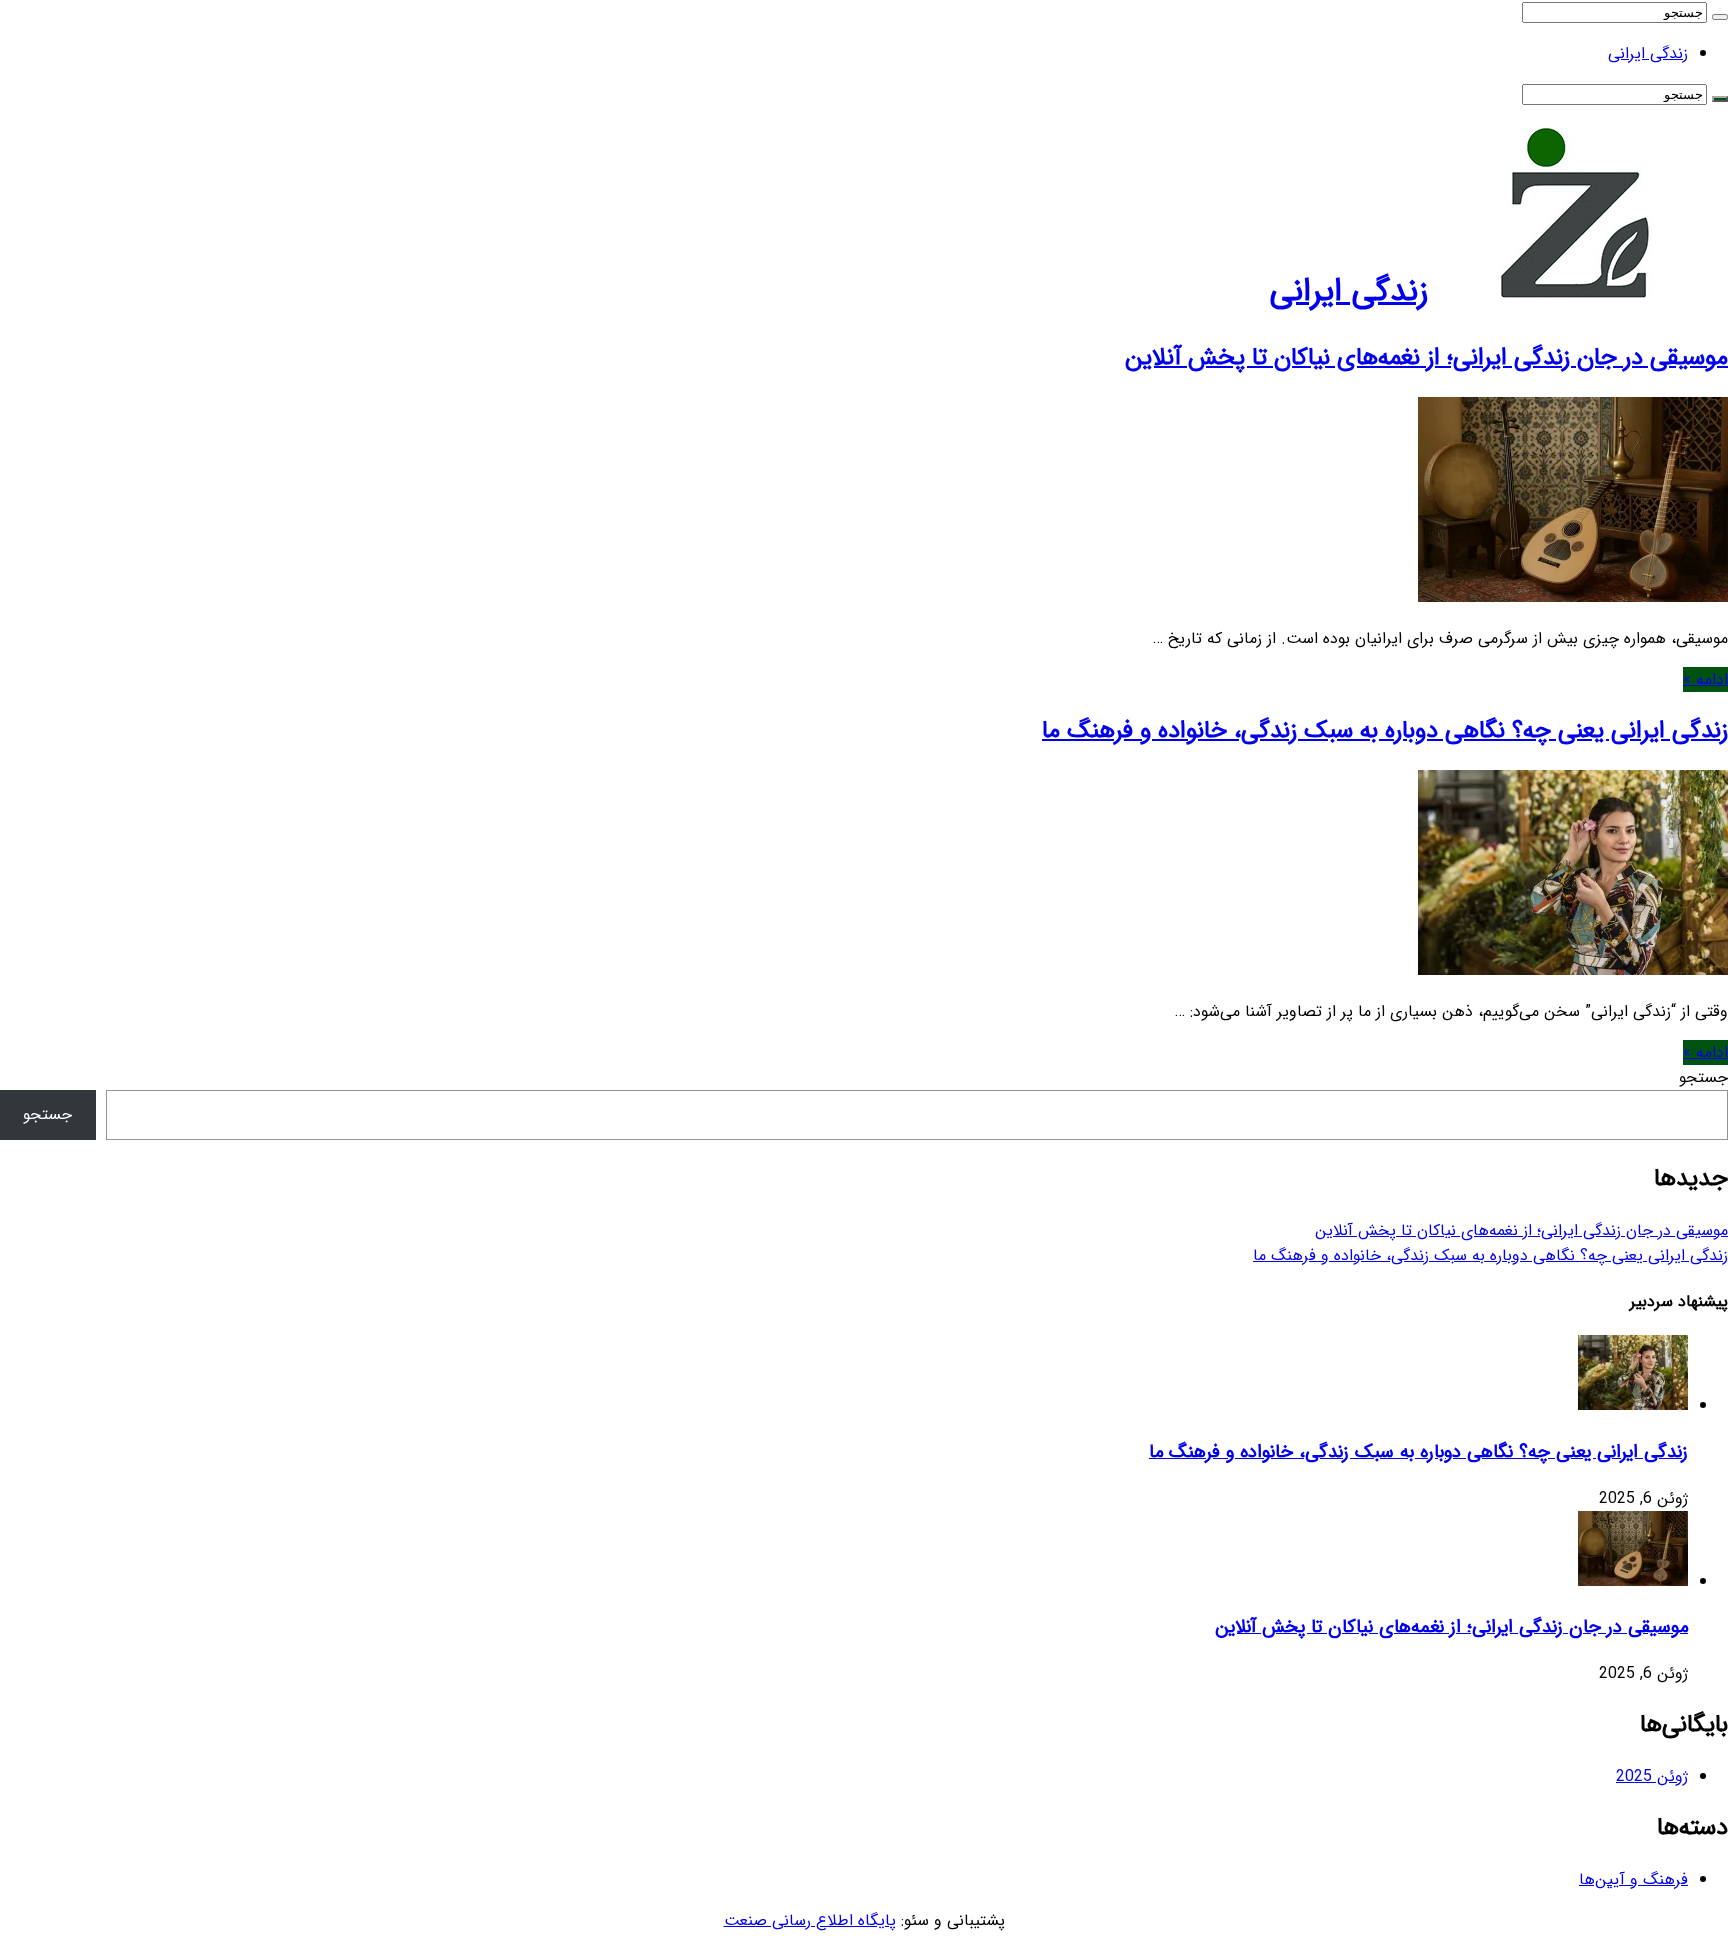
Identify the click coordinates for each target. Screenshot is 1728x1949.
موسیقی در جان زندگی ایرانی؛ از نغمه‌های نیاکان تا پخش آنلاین (1426, 358)
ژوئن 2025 (1652, 1776)
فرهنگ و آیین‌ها (1633, 1879)
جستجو (1703, 1077)
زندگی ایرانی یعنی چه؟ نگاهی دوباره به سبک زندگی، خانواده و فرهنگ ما (1385, 731)
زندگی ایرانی (1648, 53)
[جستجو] (1720, 17)
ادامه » (1705, 679)
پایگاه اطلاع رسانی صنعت (810, 1920)
